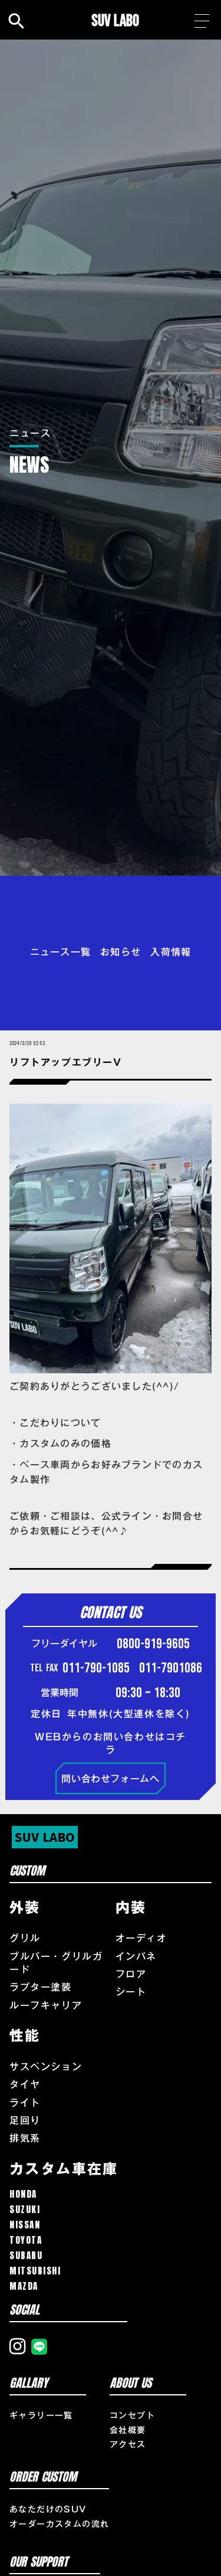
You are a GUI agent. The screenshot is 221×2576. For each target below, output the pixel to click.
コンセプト (132, 2416)
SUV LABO (115, 21)
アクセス (128, 2445)
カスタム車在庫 (64, 2169)
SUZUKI (25, 2209)
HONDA (23, 2194)
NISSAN (25, 2225)
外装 (25, 1908)
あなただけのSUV (48, 2510)
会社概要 (128, 2431)
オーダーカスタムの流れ (59, 2525)
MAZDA (24, 2286)
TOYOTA (26, 2240)
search (17, 21)
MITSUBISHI (35, 2271)
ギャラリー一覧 (41, 2416)
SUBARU (26, 2255)
